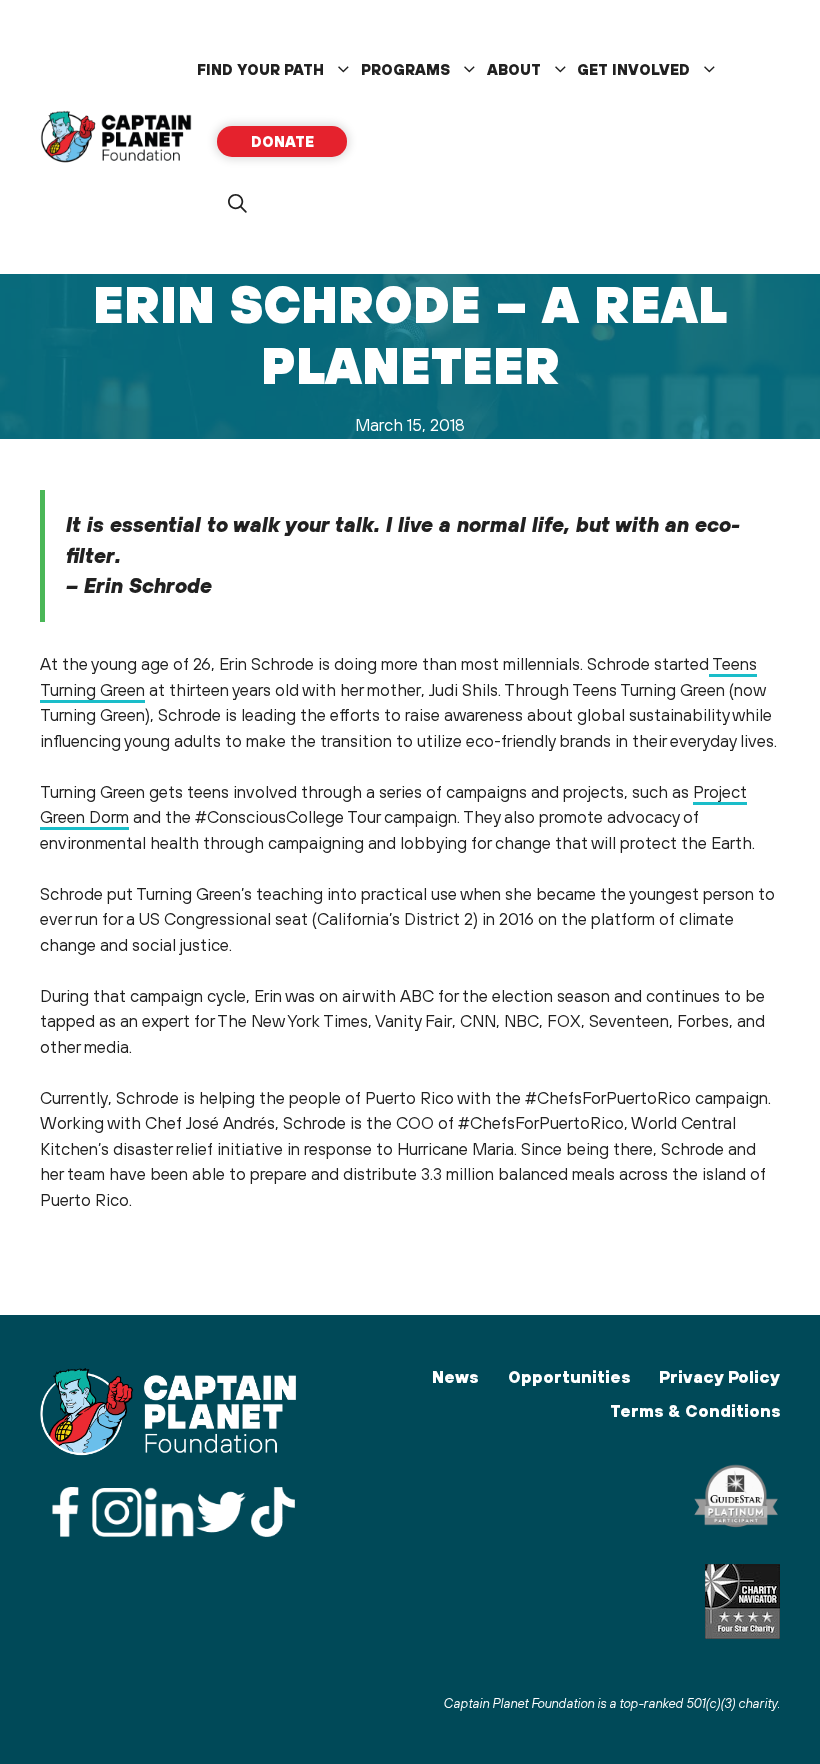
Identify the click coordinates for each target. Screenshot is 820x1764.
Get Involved (633, 69)
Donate (282, 141)
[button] (237, 204)
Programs (405, 69)
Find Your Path (260, 69)
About (514, 69)
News (455, 1377)
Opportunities (569, 1377)
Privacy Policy (719, 1377)
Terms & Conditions (695, 1411)
